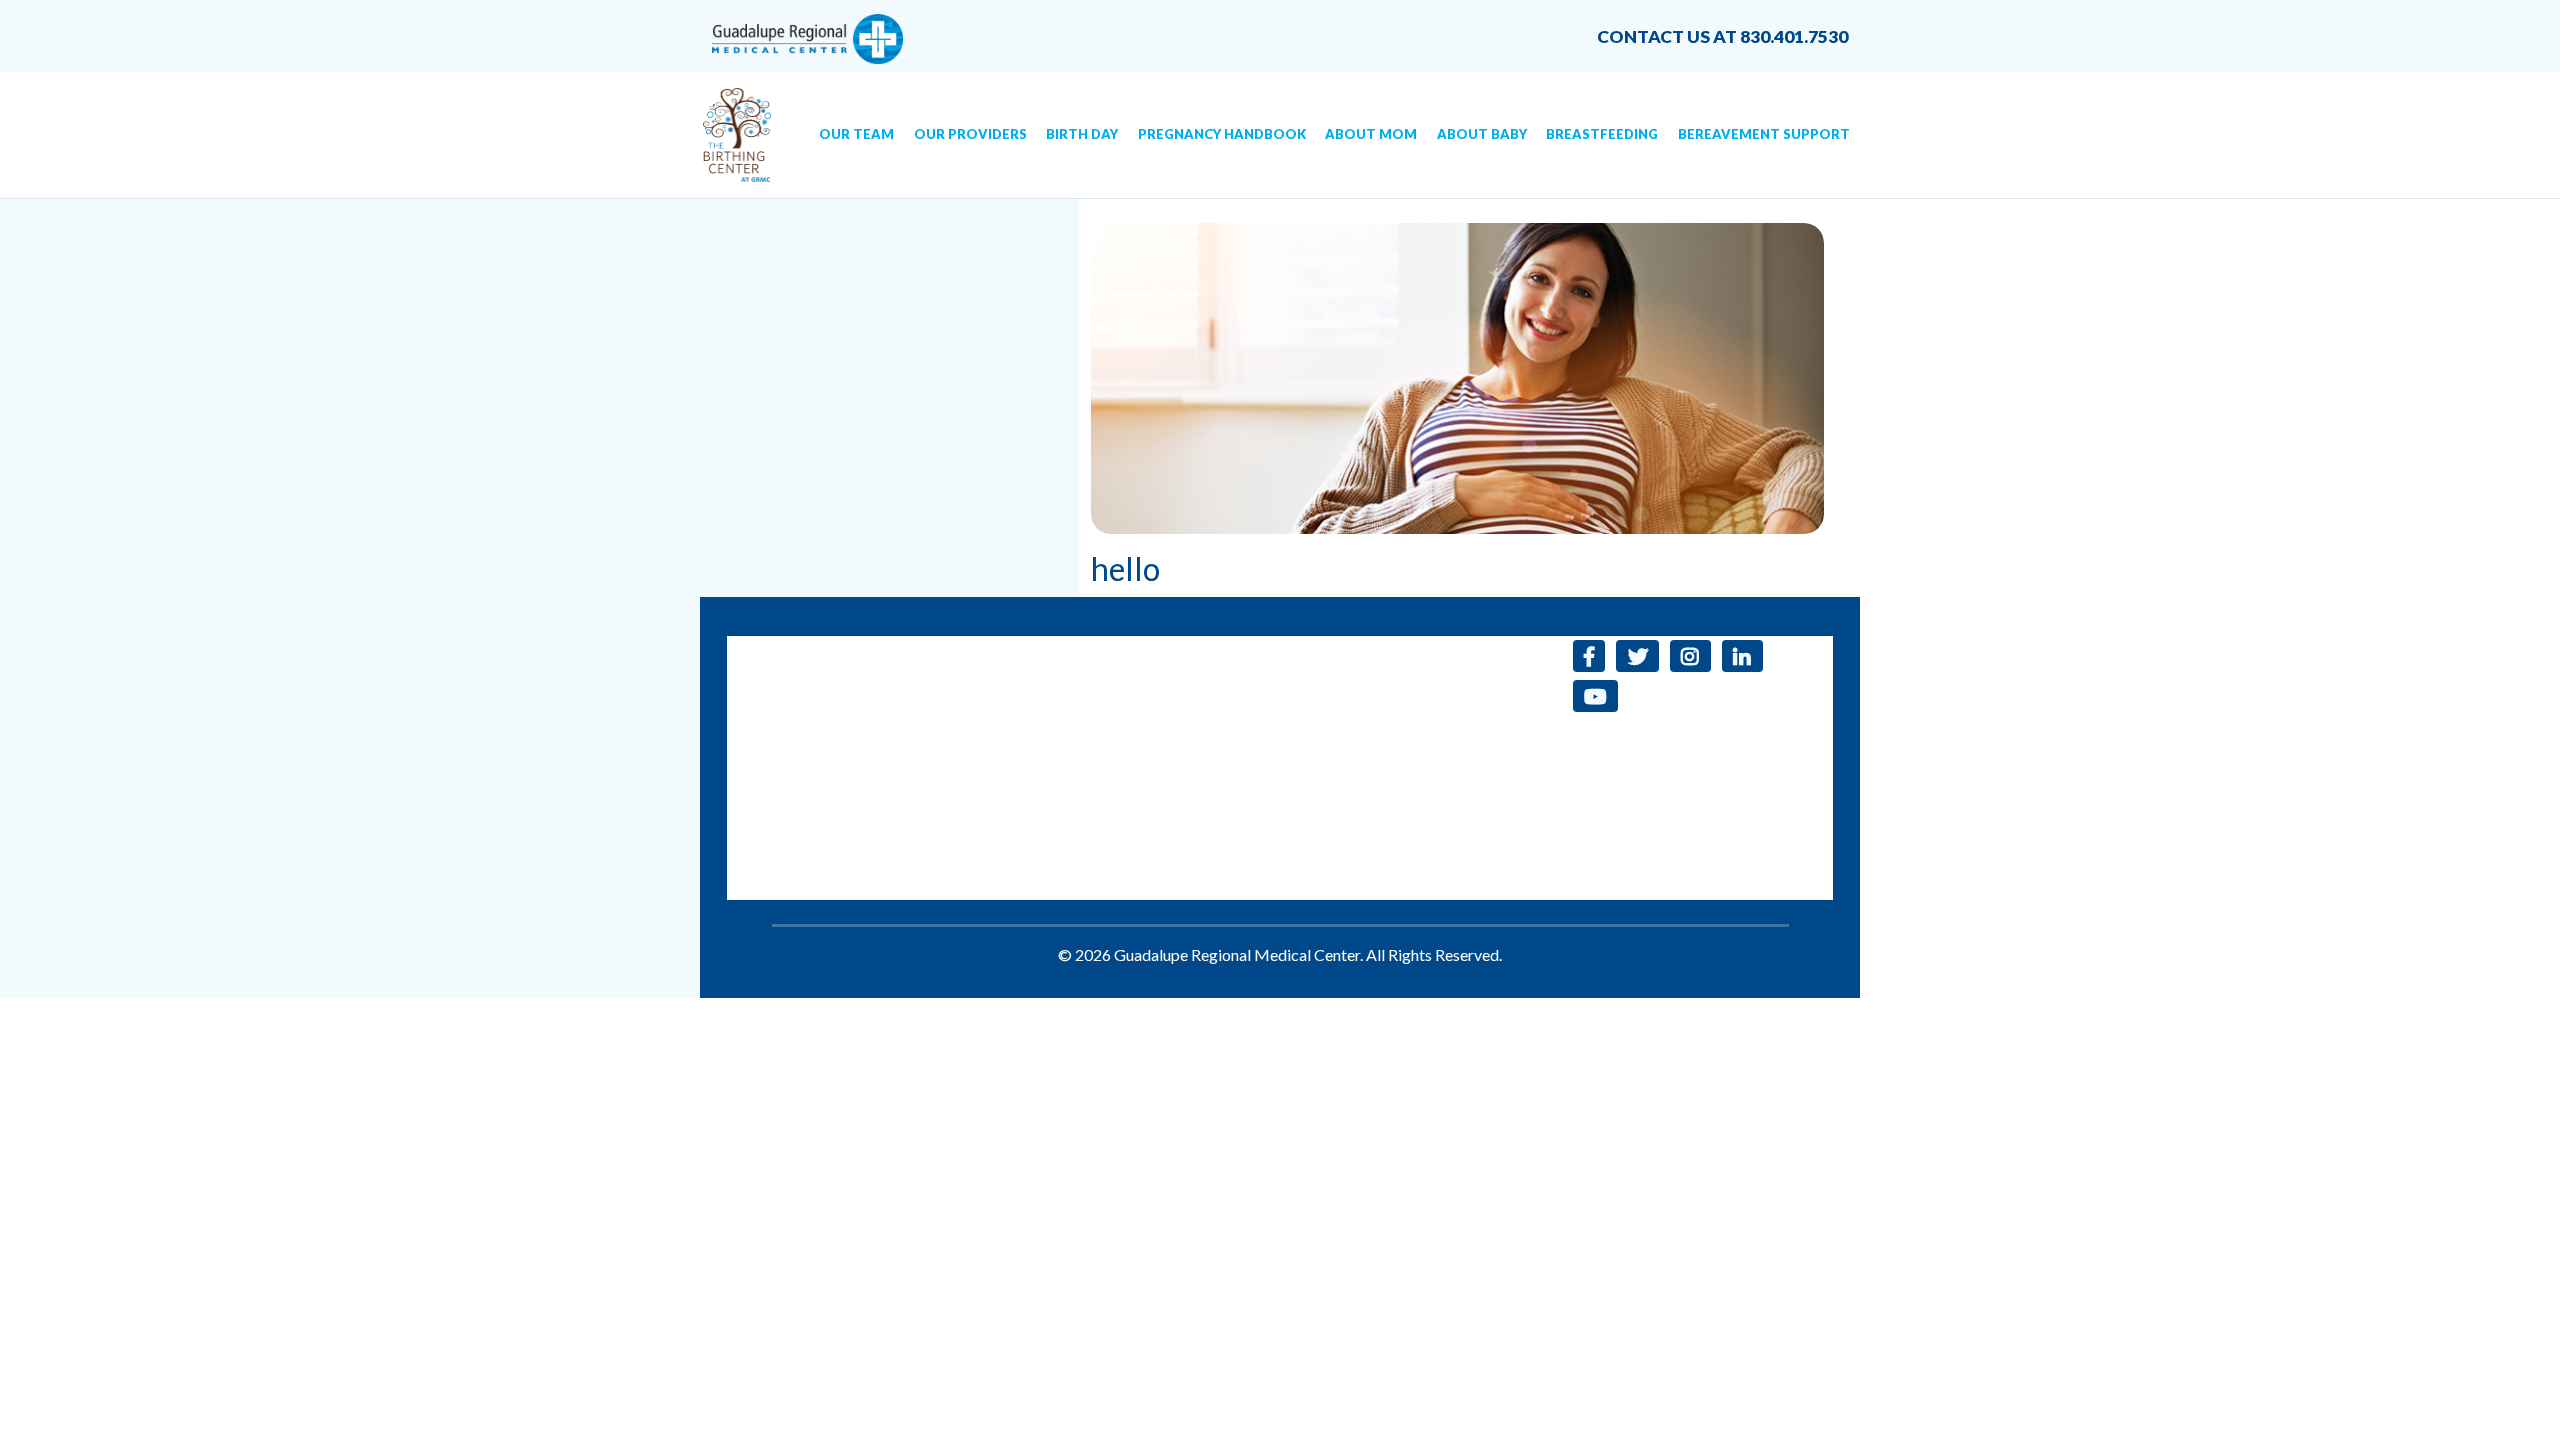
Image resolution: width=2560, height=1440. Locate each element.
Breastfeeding (1602, 134)
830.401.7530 (1003, 647)
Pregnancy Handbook (1222, 134)
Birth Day (1082, 134)
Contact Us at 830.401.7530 (1722, 36)
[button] (1589, 656)
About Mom (1371, 134)
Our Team (856, 134)
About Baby (1482, 134)
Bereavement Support (1764, 134)
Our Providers (970, 134)
